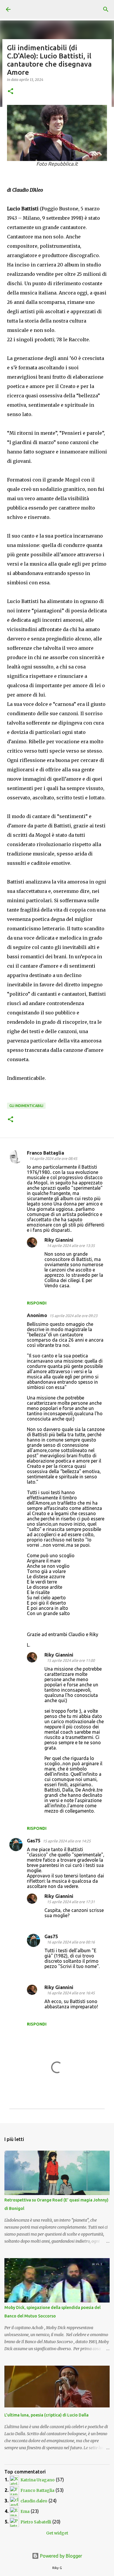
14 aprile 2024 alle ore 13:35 (71, 1245)
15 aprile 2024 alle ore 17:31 (71, 1902)
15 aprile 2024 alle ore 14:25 (67, 1841)
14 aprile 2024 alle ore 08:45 (53, 1158)
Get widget (57, 2533)
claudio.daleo (34, 2501)
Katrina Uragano (38, 2480)
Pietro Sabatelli (36, 2522)
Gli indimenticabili (26, 1106)
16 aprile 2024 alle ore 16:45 (71, 1993)
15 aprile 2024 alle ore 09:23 (73, 1316)
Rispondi (37, 1303)
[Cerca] (106, 9)
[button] (11, 92)
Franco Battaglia (45, 1153)
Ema (25, 2511)
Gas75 (34, 1841)
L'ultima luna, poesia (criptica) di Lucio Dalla (46, 2415)
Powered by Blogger (61, 2556)
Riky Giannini (59, 1240)
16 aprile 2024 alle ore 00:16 (71, 1942)
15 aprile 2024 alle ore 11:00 (71, 1660)
